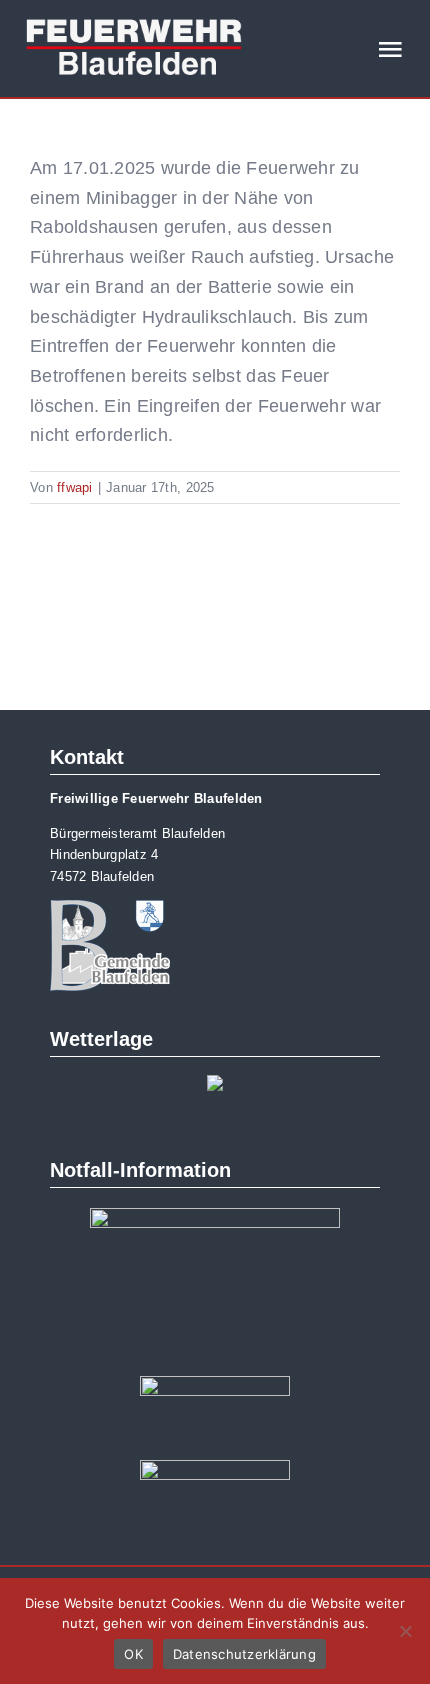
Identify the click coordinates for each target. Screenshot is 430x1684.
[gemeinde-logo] (110, 909)
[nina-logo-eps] (215, 1217)
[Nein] (405, 1631)
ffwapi (75, 487)
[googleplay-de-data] (215, 1469)
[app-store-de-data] (215, 1385)
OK (133, 1654)
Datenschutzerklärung (244, 1654)
